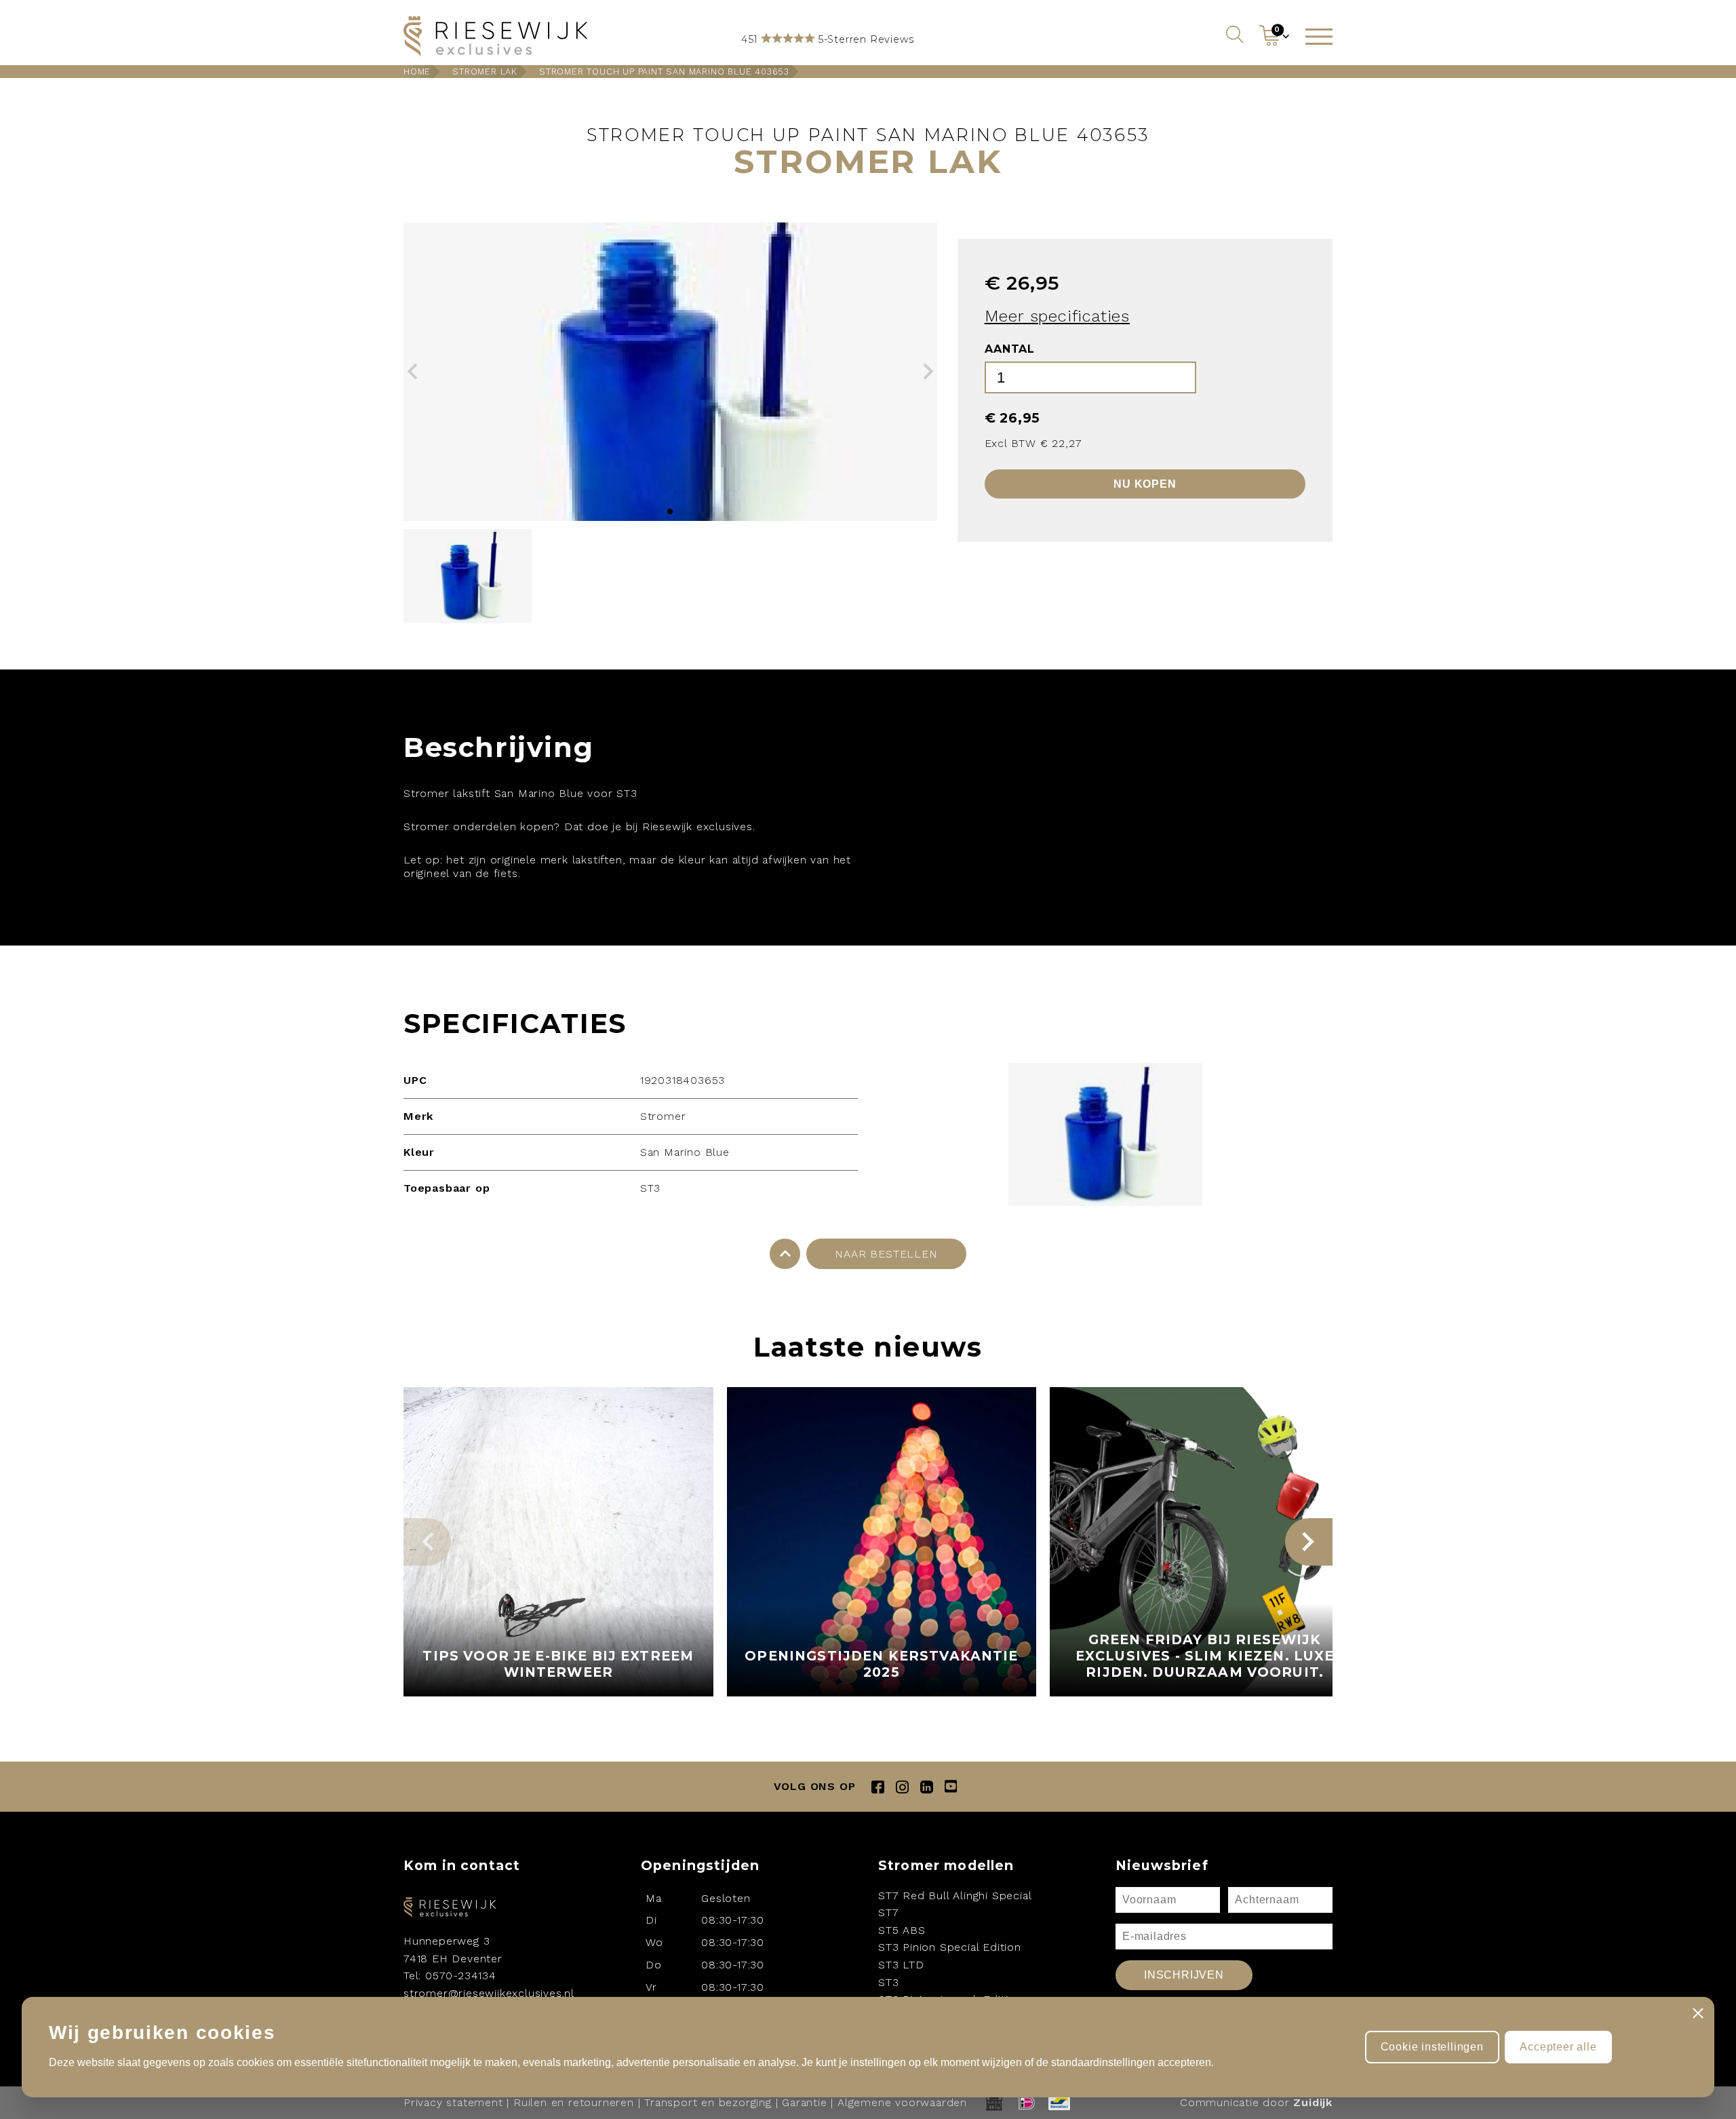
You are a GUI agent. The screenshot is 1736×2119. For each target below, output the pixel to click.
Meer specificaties (1057, 316)
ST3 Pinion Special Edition (950, 1947)
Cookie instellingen (1432, 2047)
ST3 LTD (901, 1965)
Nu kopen (1145, 484)
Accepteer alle (1558, 2047)
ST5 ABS (902, 1930)
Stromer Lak (485, 72)
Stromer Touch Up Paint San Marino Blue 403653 (664, 72)
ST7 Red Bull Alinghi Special (955, 1896)
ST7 (888, 1912)
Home (417, 72)
